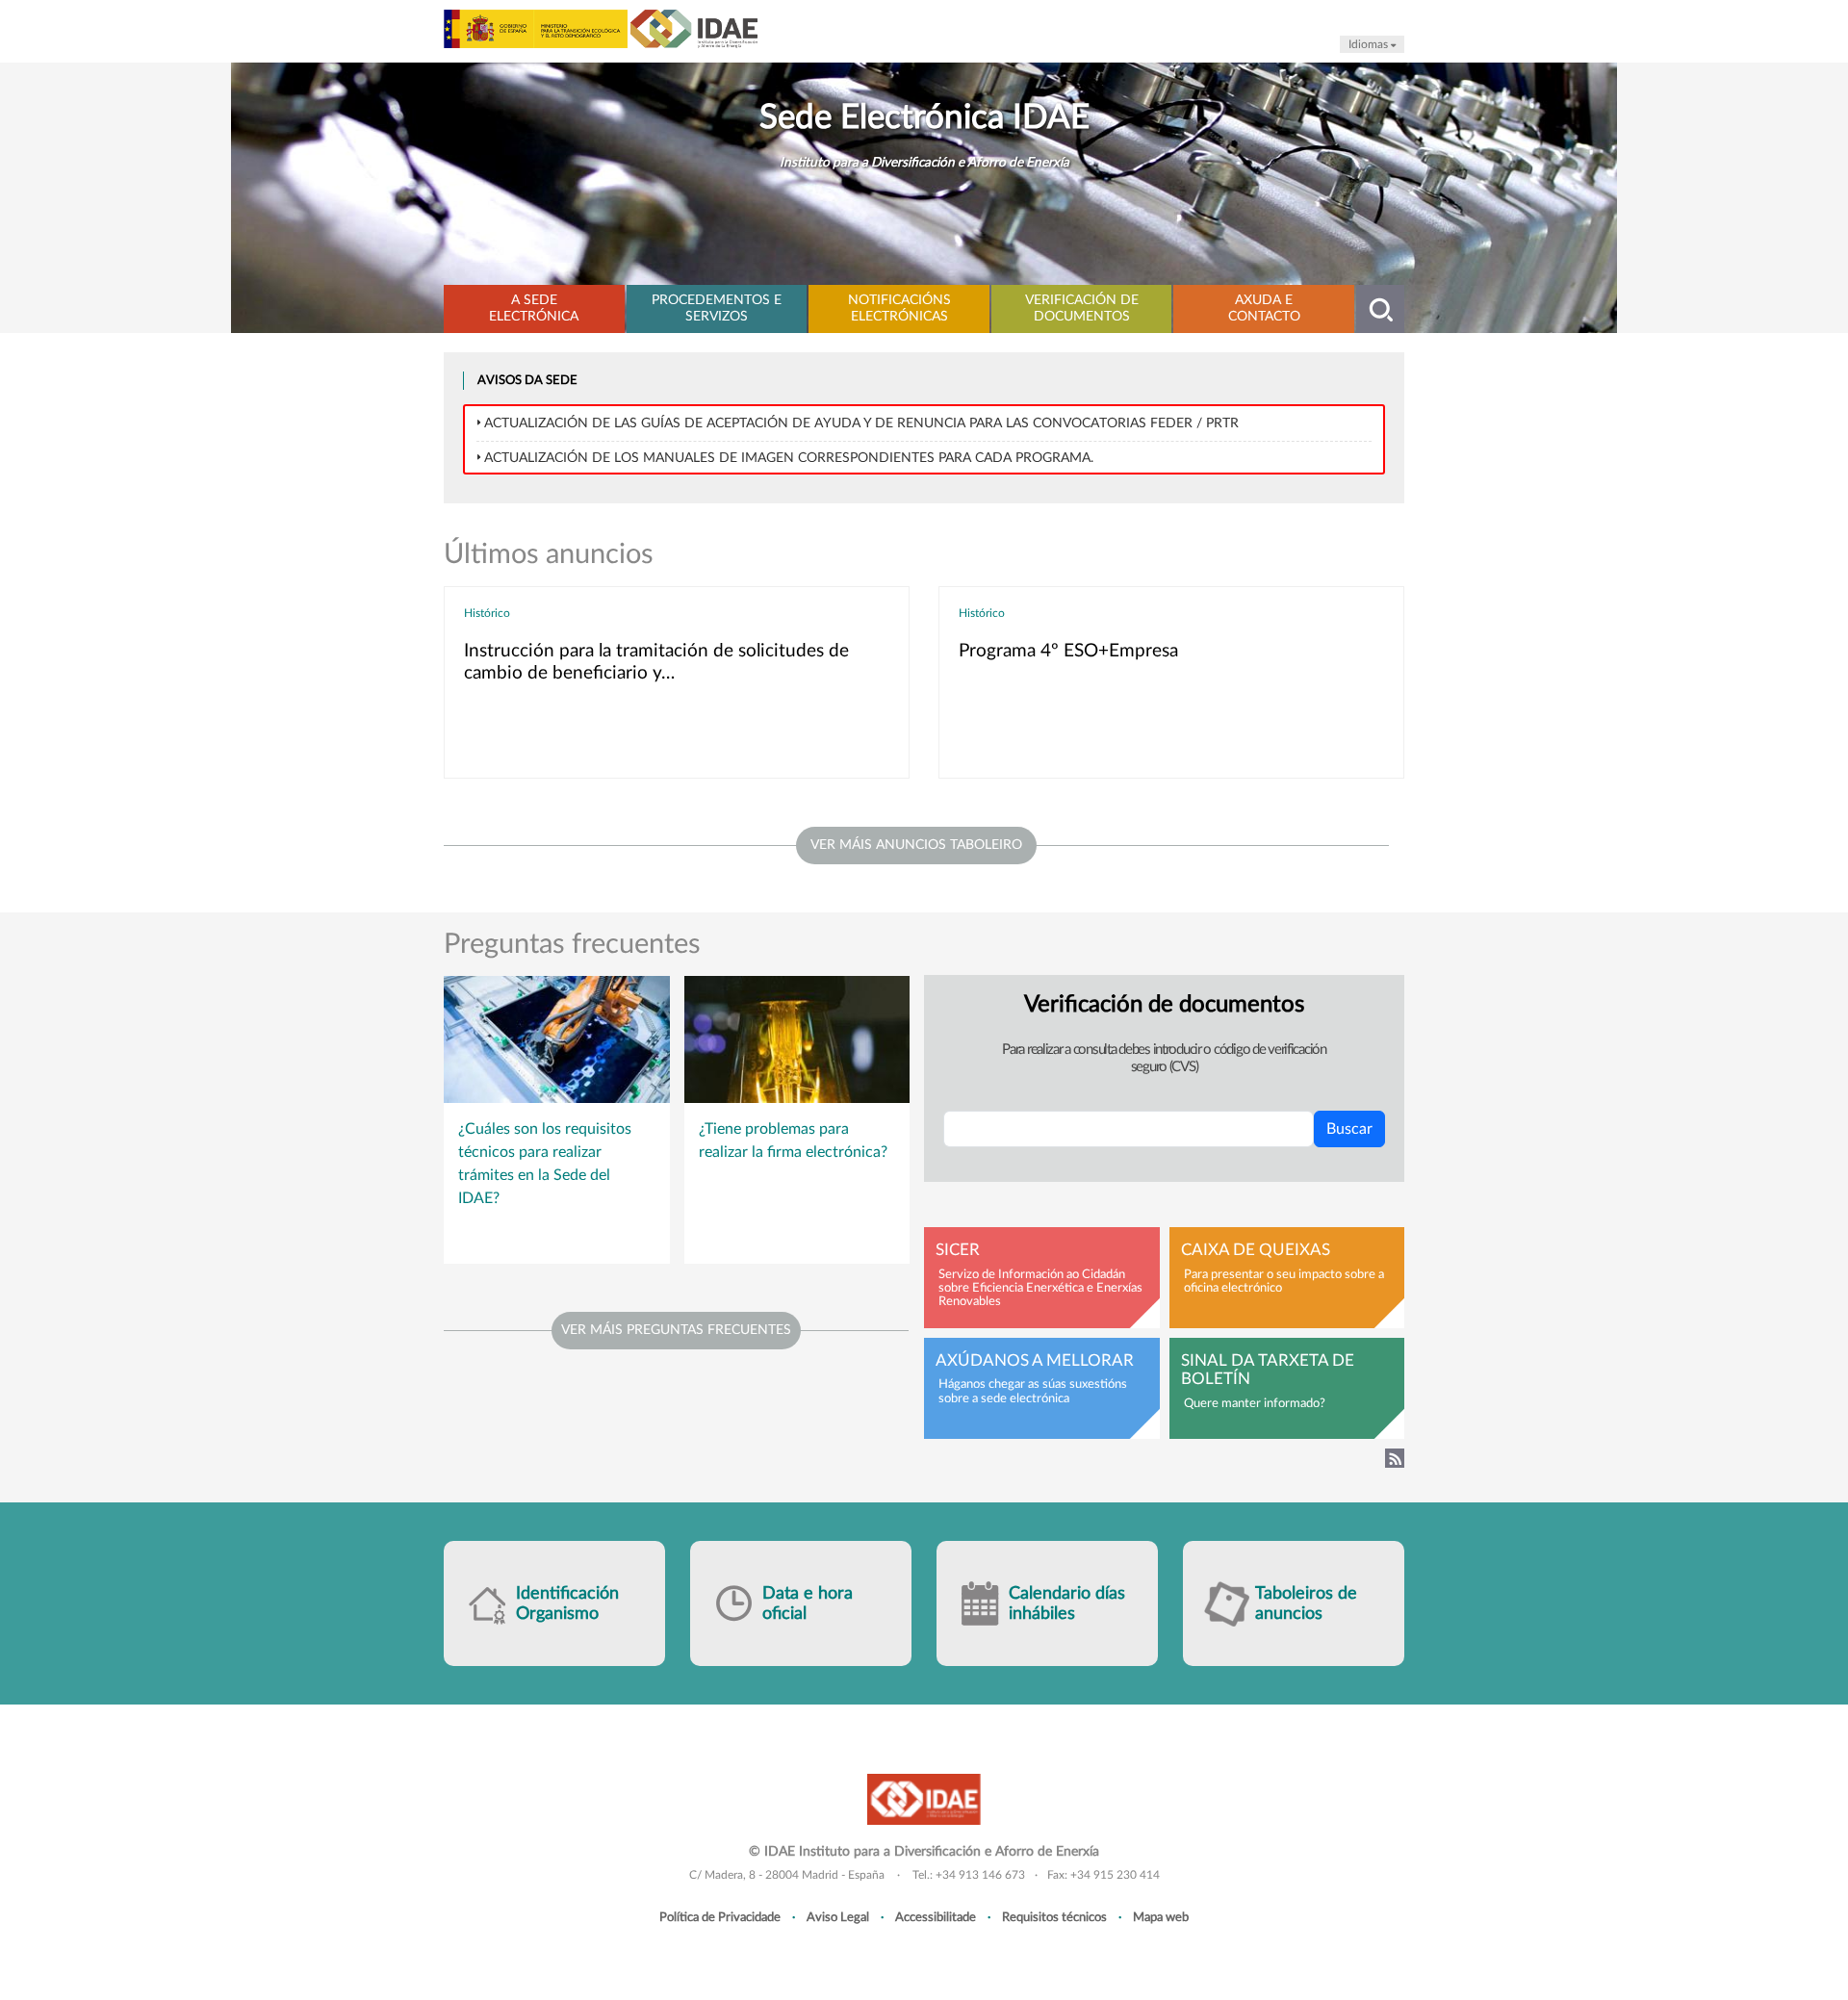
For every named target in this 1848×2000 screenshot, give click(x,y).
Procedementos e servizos (717, 308)
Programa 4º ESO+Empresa (1068, 651)
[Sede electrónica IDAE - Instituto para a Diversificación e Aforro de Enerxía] (924, 260)
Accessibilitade (936, 1917)
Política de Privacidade (720, 1917)
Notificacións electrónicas (899, 308)
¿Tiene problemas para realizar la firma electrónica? (793, 1141)
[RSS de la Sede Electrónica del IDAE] (1395, 1458)
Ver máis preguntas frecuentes (676, 1330)
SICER (958, 1250)
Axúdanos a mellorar (1035, 1361)
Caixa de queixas (1256, 1250)
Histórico (487, 613)
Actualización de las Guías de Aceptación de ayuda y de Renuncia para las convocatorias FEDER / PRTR (861, 423)
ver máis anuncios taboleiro (916, 845)
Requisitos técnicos (1054, 1917)
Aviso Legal (838, 1917)
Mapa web (1161, 1917)
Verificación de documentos (1082, 308)
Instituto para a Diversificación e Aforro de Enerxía (924, 163)
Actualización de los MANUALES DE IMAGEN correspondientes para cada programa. (789, 458)
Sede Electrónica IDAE (924, 118)
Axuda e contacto (1264, 308)
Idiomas (1370, 44)
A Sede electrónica (534, 308)
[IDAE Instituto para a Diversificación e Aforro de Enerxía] (924, 1798)
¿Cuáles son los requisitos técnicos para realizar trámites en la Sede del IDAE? (545, 1164)
